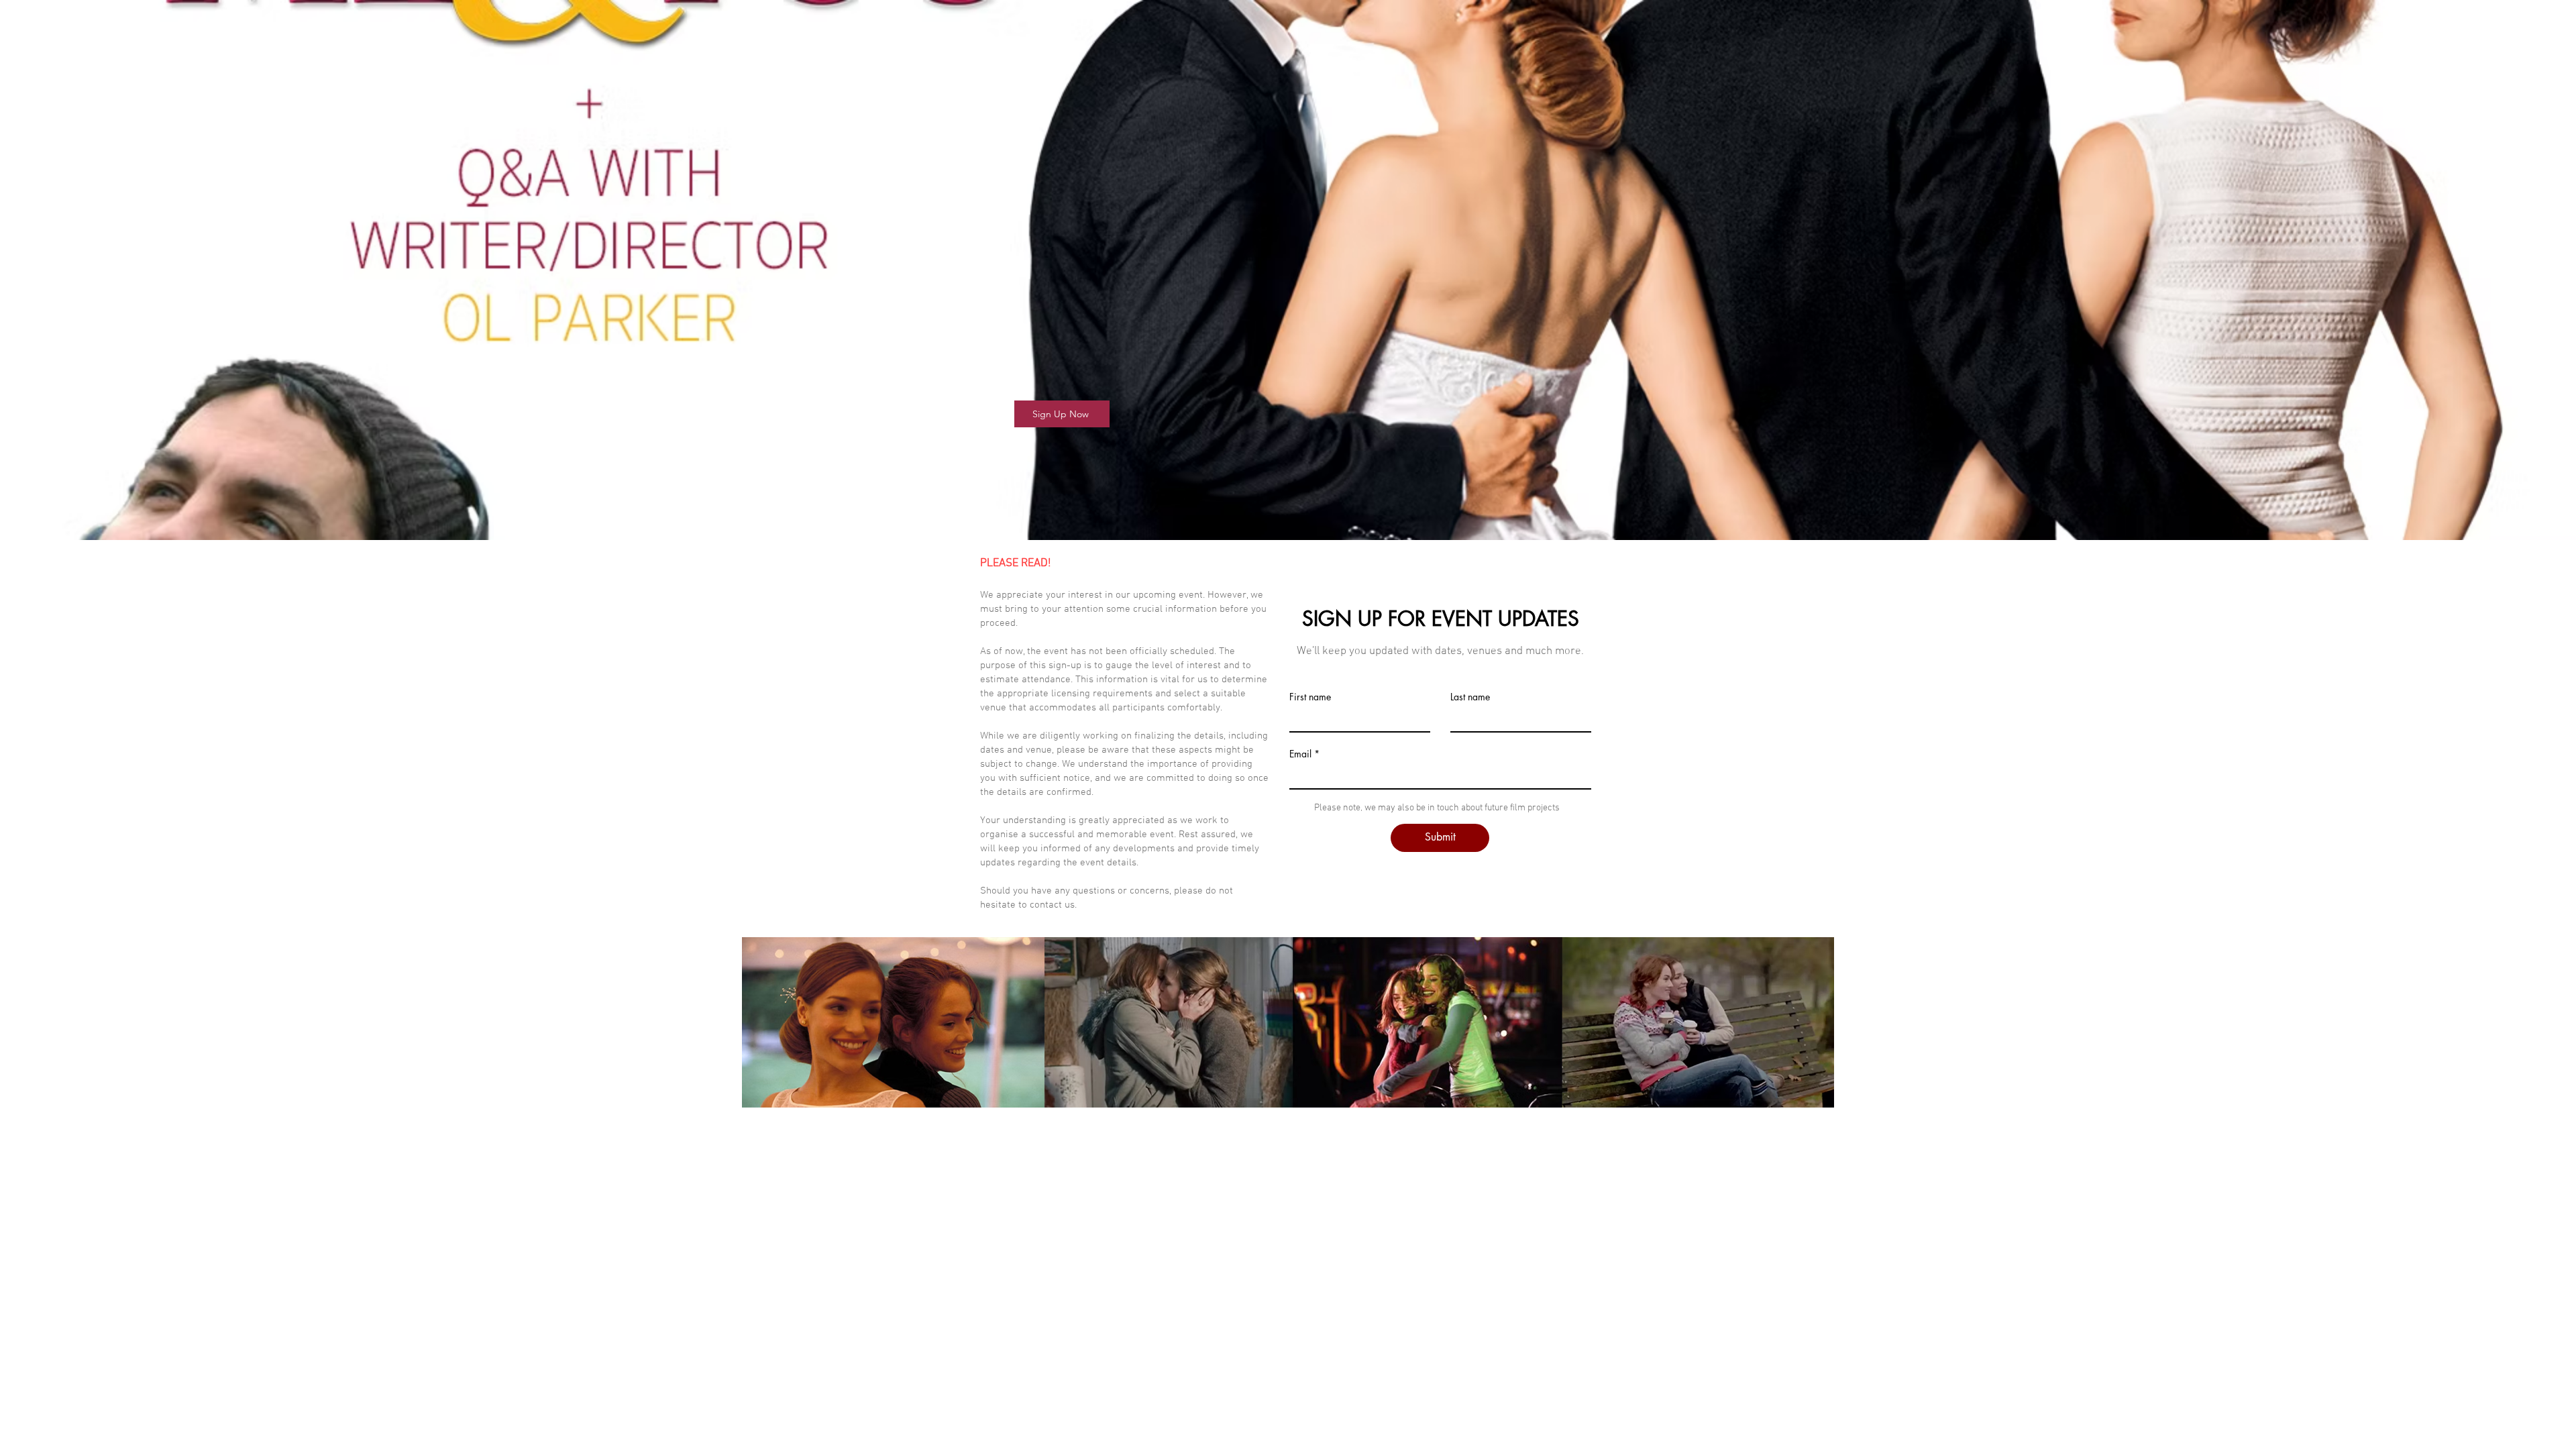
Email (1300, 754)
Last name (1470, 697)
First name (1310, 697)
